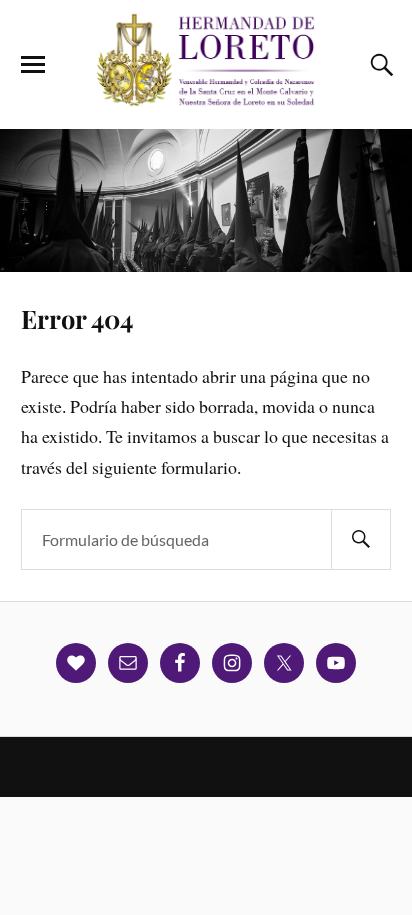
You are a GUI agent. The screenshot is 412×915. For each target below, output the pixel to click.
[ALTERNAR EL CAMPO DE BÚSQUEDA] (379, 65)
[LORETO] (206, 99)
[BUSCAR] (361, 539)
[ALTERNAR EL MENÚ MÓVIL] (33, 65)
